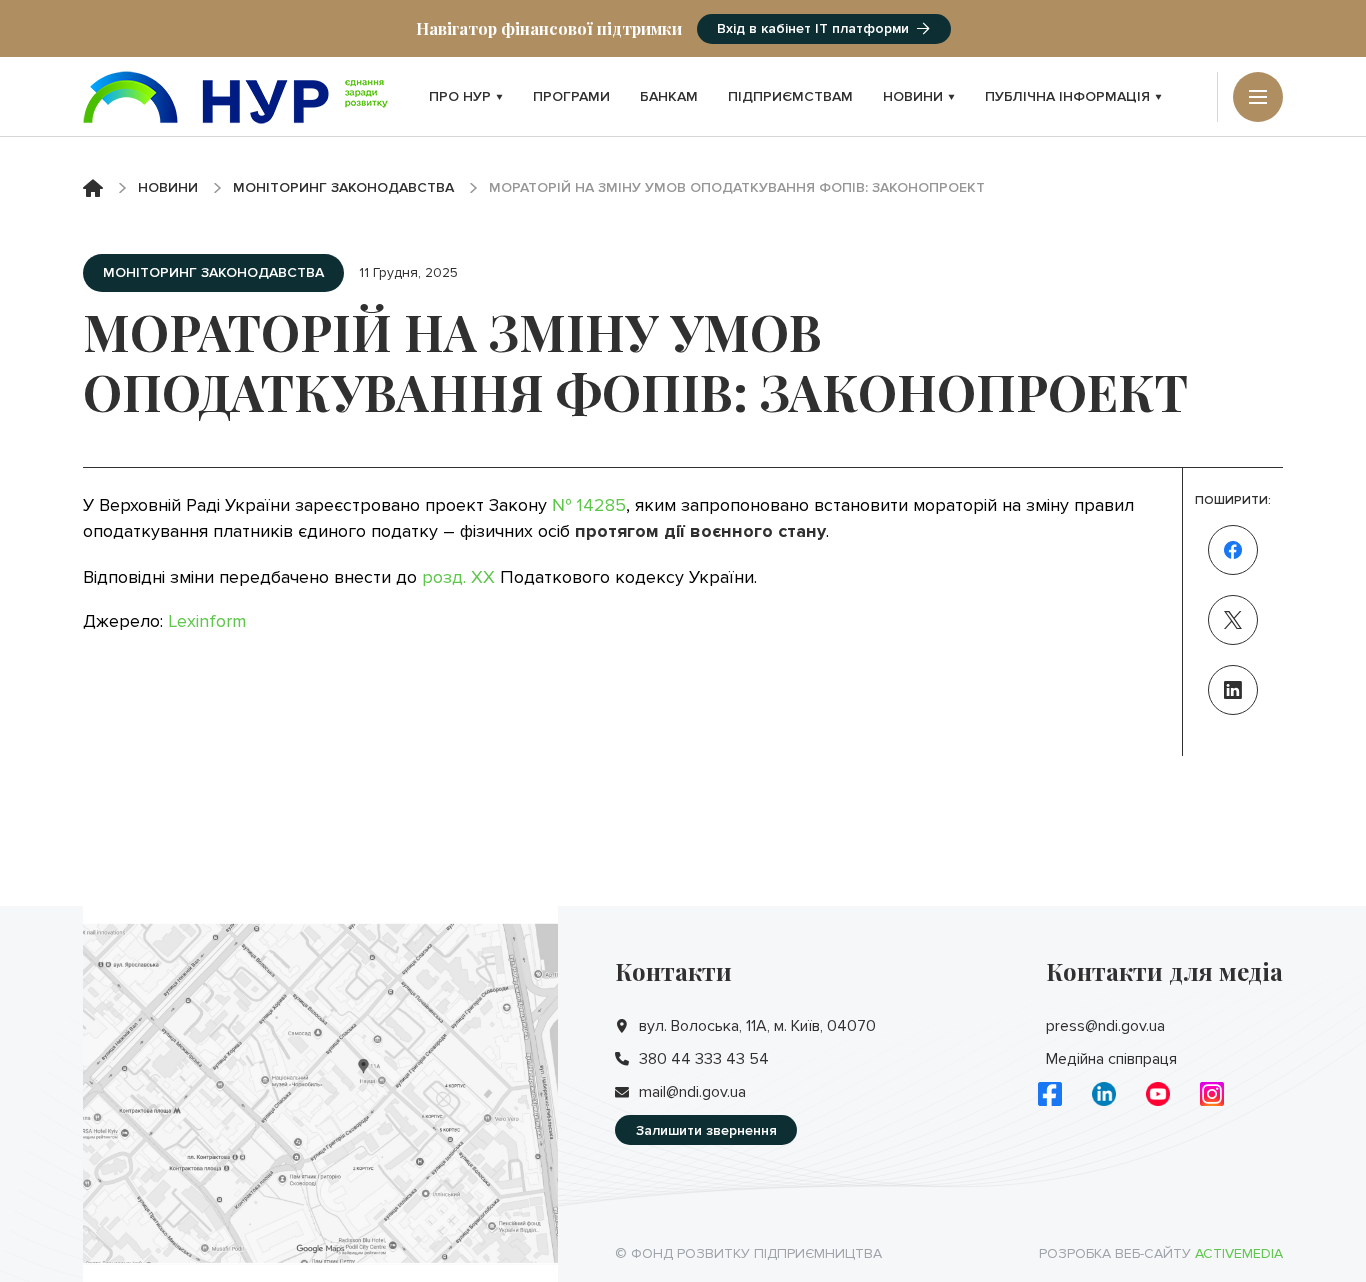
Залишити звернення (706, 1130)
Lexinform (207, 621)
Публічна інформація (1067, 96)
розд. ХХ (458, 577)
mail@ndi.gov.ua (692, 1092)
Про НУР (460, 96)
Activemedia (1239, 1253)
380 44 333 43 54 (704, 1059)
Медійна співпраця (1111, 1059)
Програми (571, 96)
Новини (913, 96)
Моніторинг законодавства (343, 187)
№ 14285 (589, 505)
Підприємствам (790, 96)
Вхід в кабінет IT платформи (813, 28)
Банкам (669, 96)
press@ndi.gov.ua (1105, 1026)
